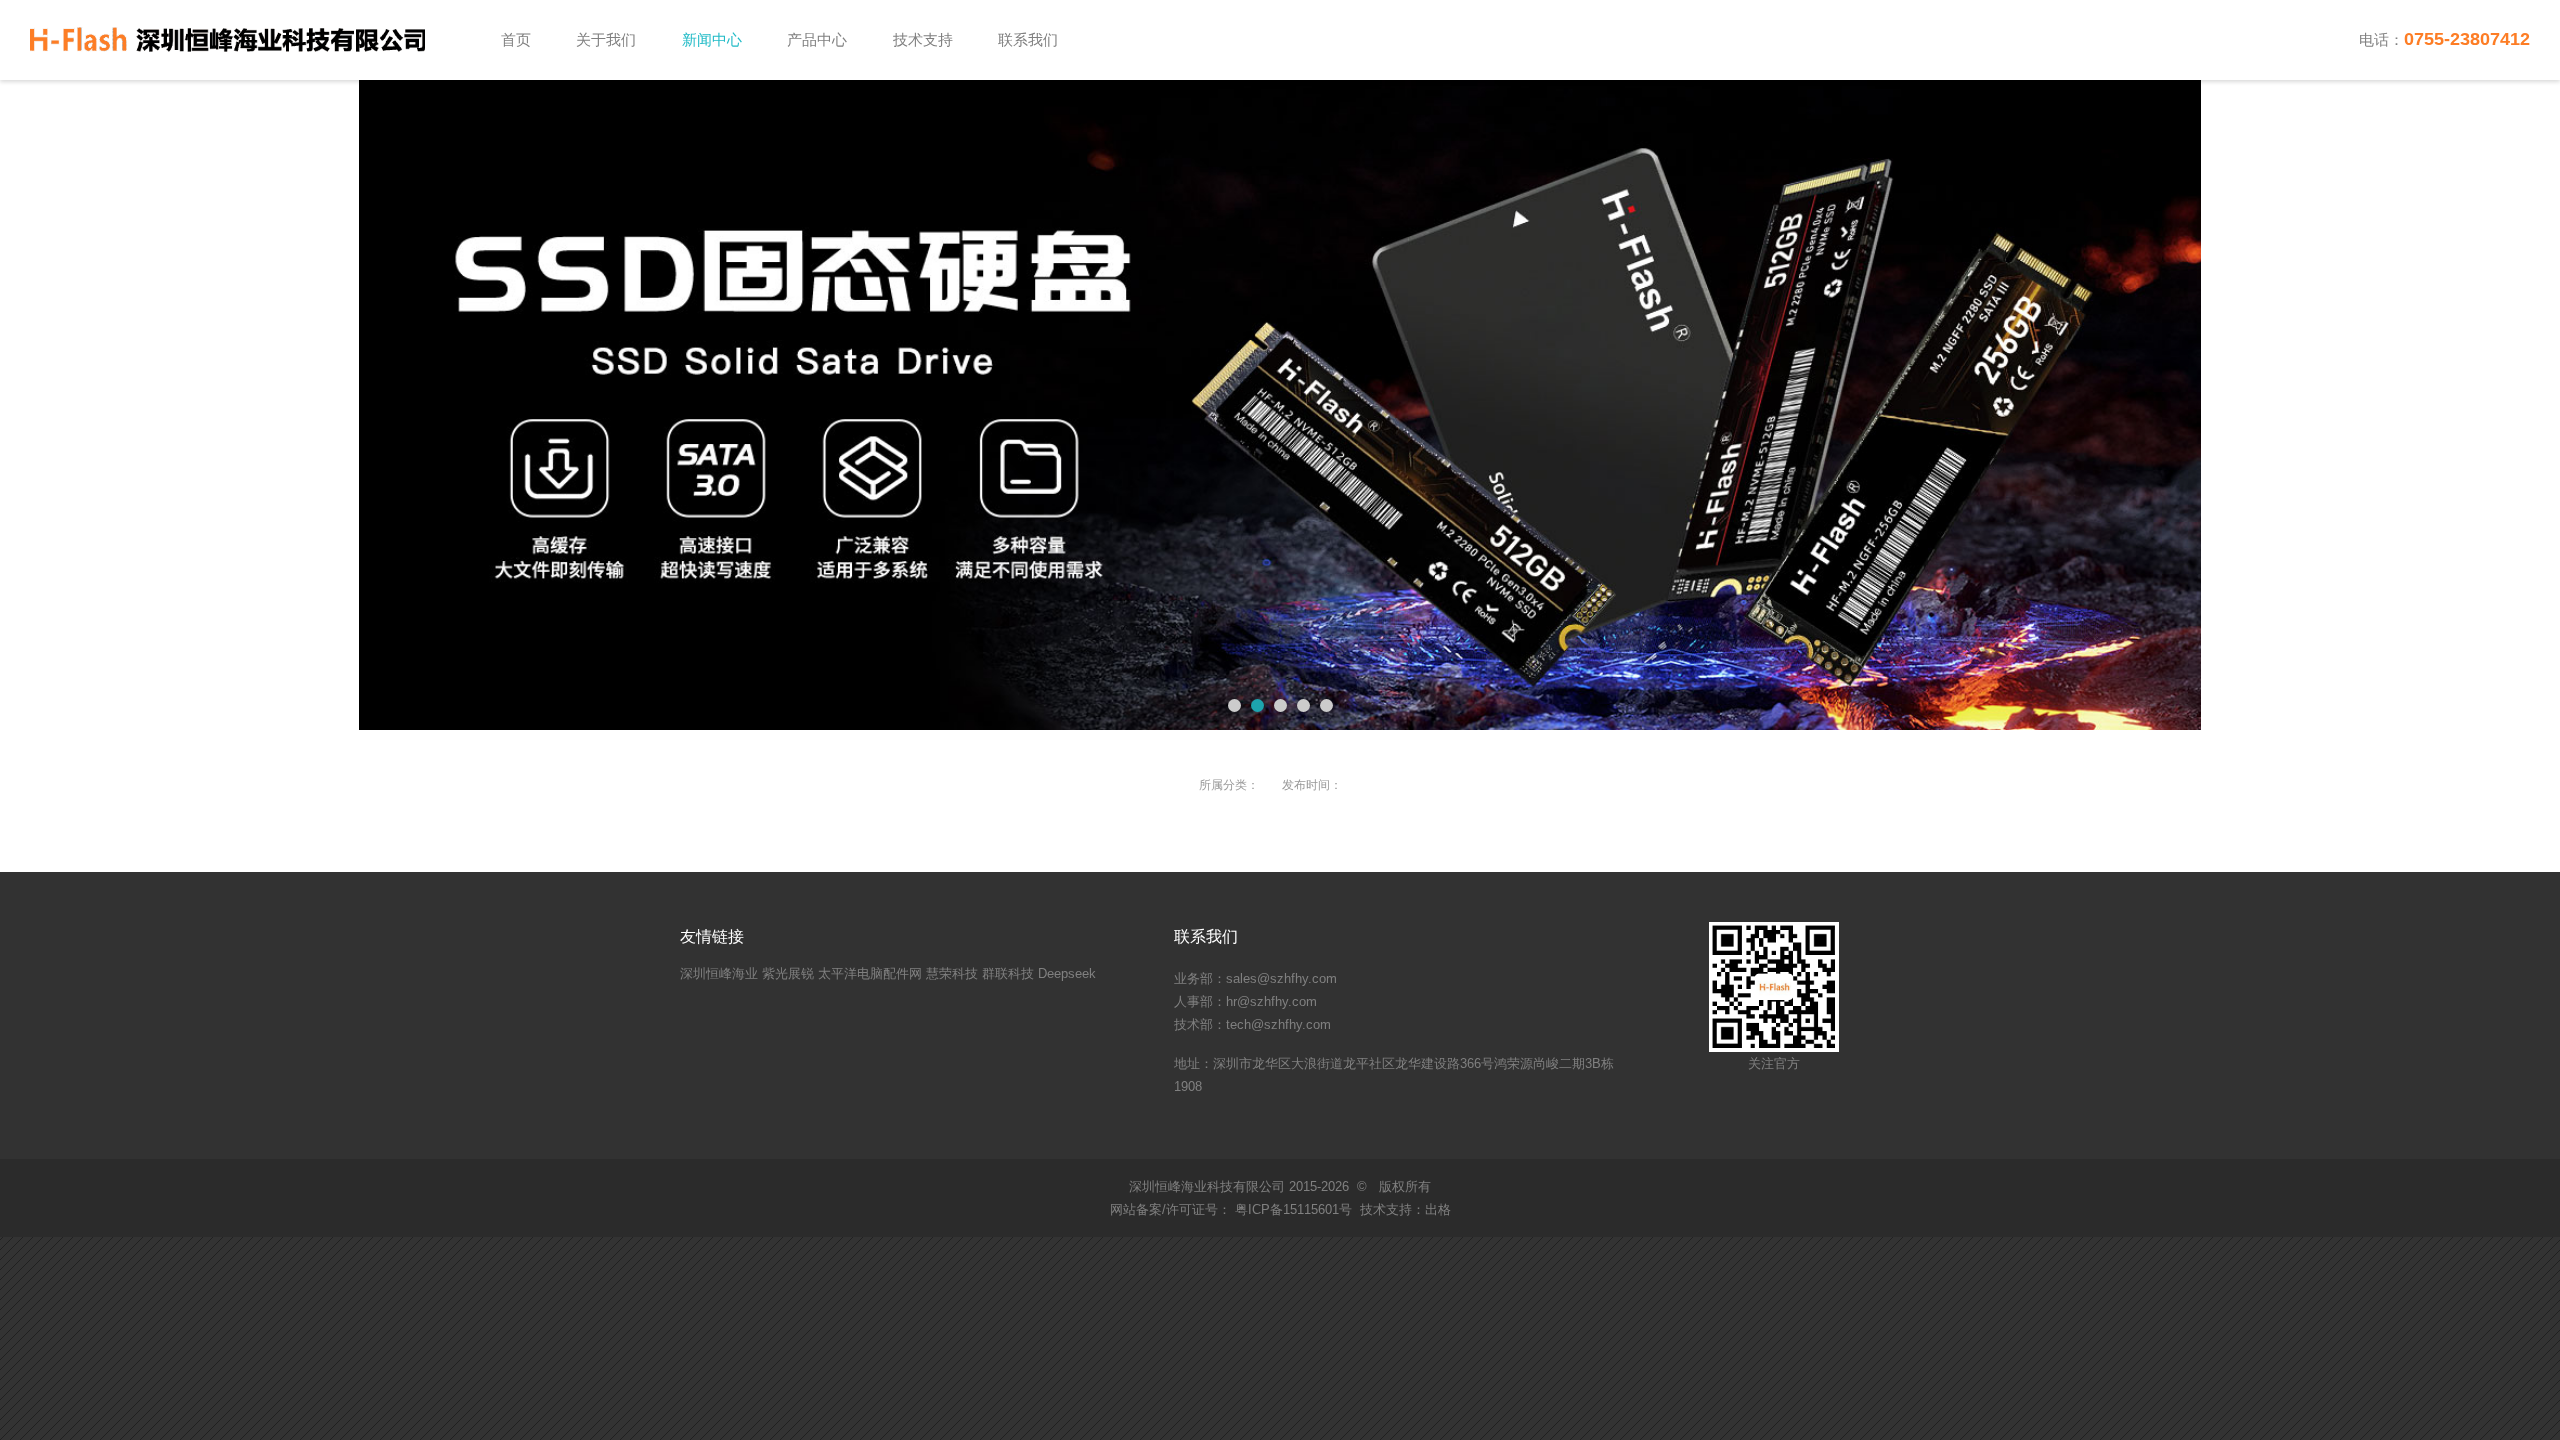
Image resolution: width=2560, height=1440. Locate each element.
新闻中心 (712, 39)
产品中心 (817, 39)
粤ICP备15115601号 (1291, 1209)
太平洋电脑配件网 (870, 973)
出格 (1438, 1209)
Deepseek (1067, 973)
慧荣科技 (952, 973)
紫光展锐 (788, 973)
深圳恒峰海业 (719, 973)
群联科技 (1008, 973)
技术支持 (923, 39)
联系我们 (1028, 39)
